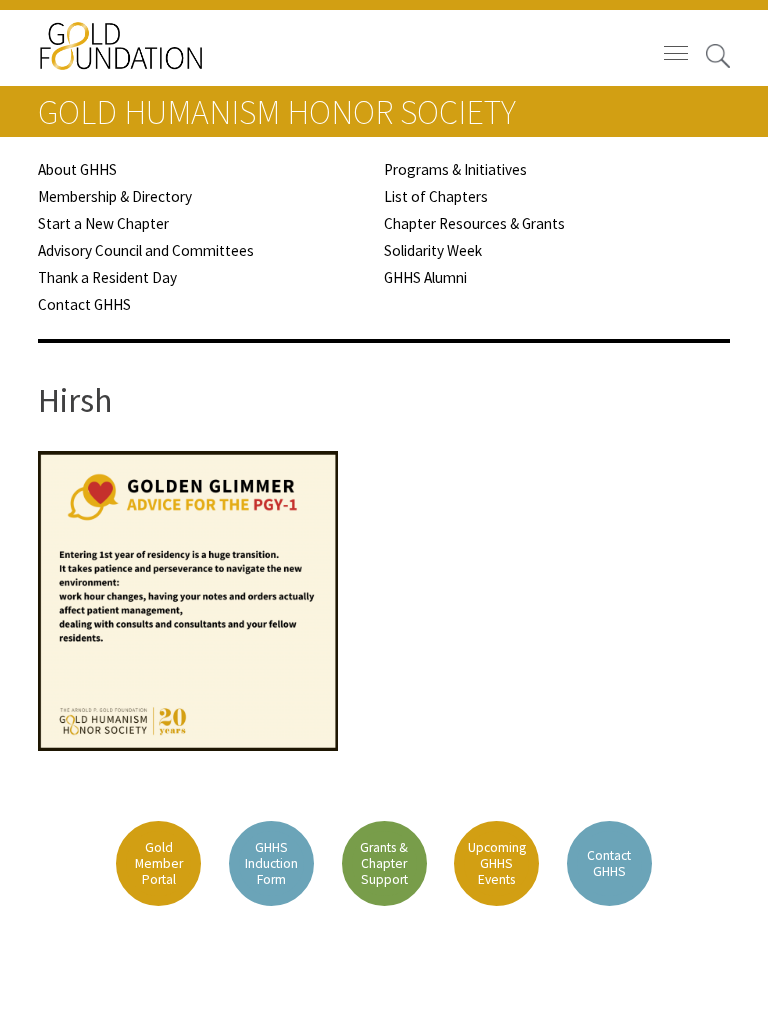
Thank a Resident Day (107, 277)
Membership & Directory (115, 196)
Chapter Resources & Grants (474, 223)
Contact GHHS (84, 304)
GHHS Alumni (425, 277)
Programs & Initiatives (455, 169)
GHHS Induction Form (271, 863)
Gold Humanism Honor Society (277, 112)
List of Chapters (436, 196)
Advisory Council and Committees (146, 250)
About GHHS (77, 169)
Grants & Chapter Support (384, 863)
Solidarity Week (433, 250)
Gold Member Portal (159, 863)
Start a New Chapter (103, 223)
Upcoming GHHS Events (497, 863)
